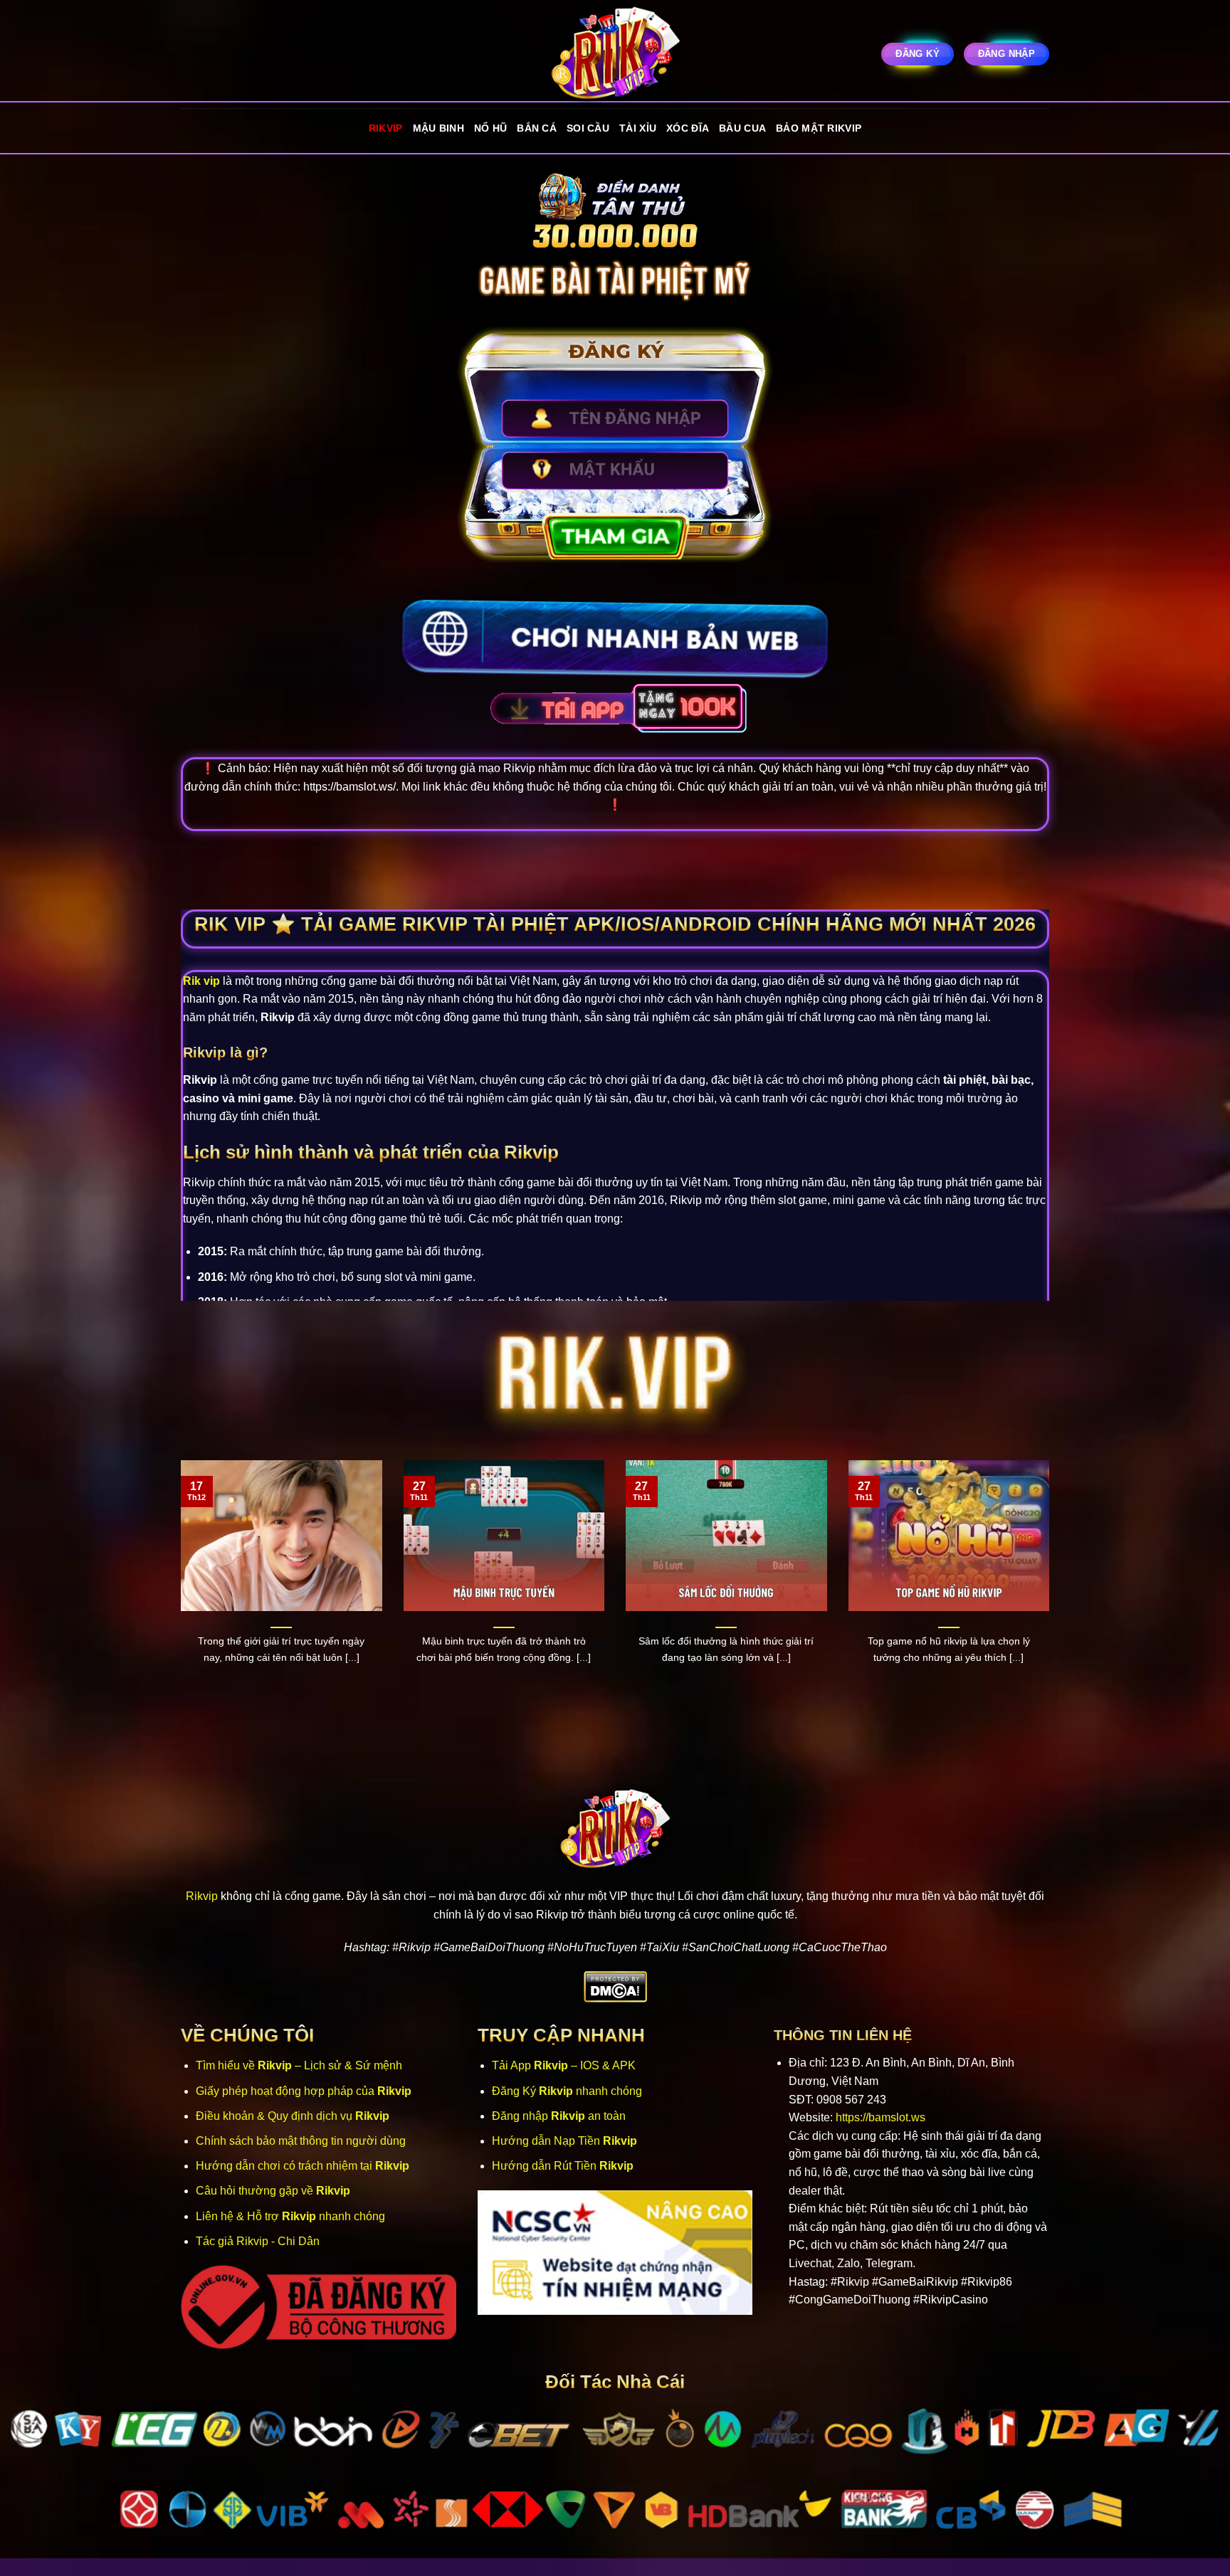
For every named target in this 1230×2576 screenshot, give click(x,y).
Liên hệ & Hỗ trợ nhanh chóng (290, 2216)
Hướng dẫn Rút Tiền (563, 2166)
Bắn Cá (537, 128)
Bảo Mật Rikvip (819, 128)
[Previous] (178, 1588)
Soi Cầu (588, 128)
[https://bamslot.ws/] (615, 54)
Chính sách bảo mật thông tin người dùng (301, 2141)
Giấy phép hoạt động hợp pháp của (304, 2091)
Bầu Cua (742, 128)
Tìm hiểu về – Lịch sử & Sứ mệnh (299, 2065)
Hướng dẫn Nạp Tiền (564, 2141)
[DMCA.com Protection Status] (615, 1986)
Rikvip (386, 128)
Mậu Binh (438, 128)
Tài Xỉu (638, 128)
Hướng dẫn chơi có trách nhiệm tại (303, 2166)
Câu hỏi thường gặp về (273, 2191)
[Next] (1052, 1588)
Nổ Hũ (490, 128)
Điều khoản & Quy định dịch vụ (293, 2116)
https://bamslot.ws (881, 2117)
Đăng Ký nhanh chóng (567, 2091)
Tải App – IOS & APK (564, 2065)
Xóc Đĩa (688, 128)
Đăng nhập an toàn (559, 2116)
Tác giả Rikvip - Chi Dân (258, 2241)
